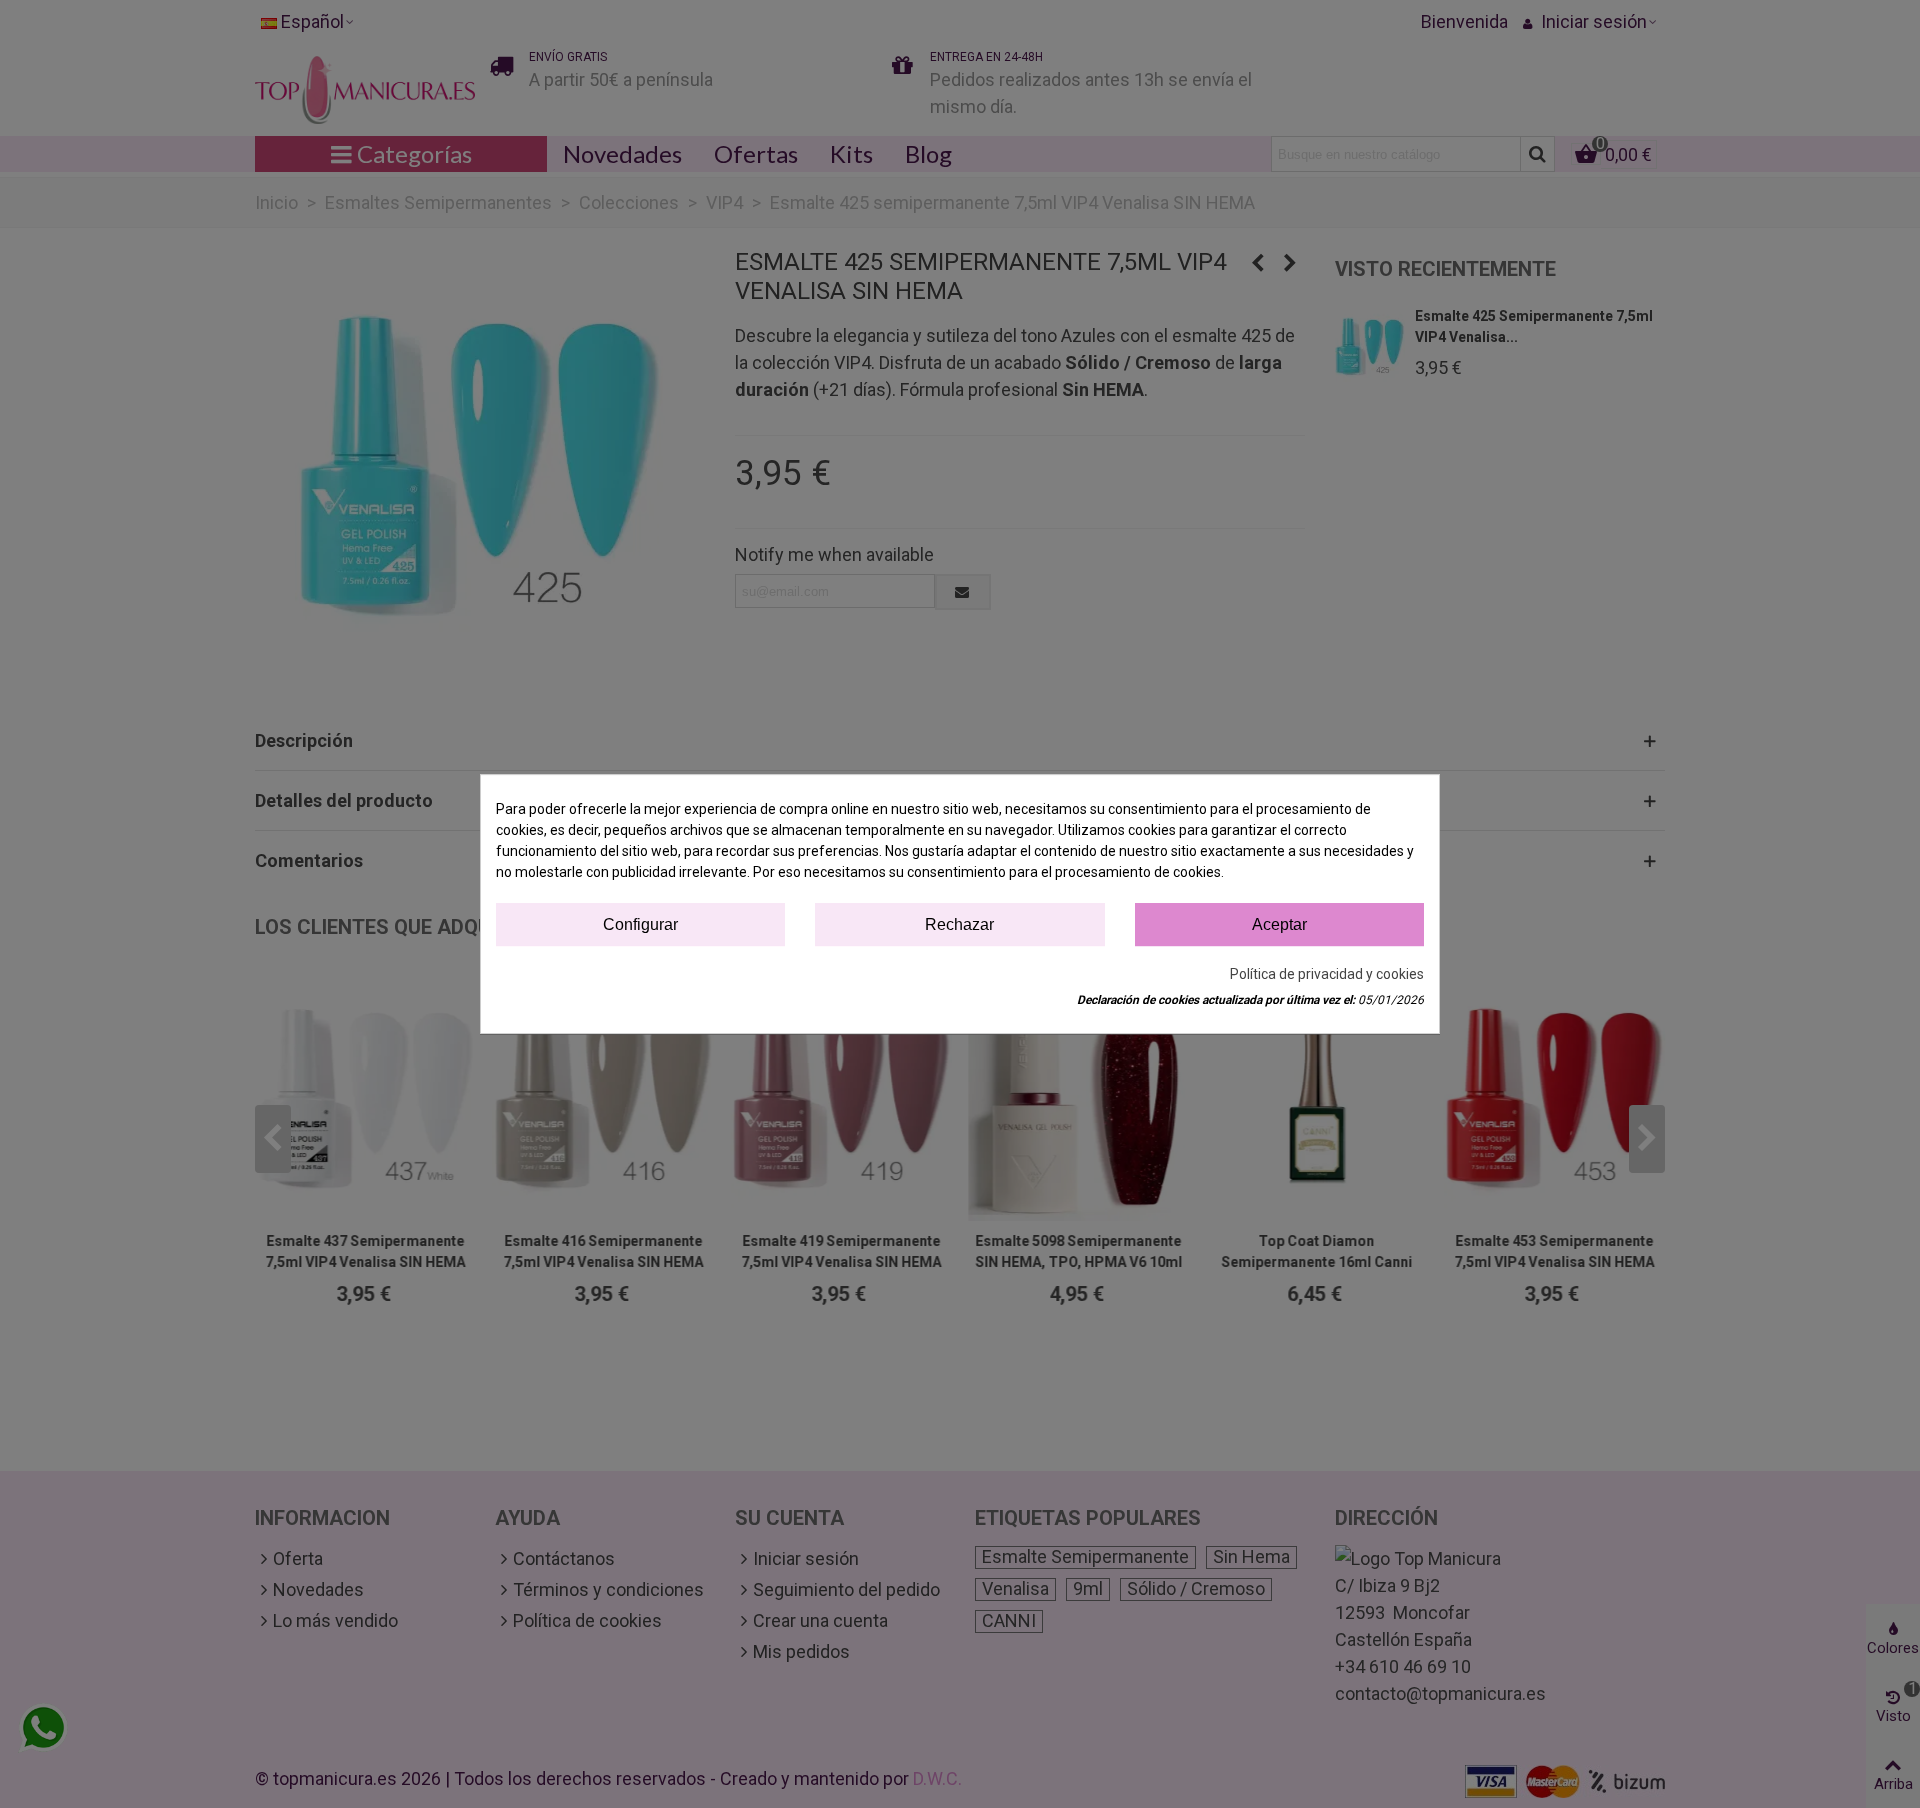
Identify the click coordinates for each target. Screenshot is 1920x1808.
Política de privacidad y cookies (1327, 974)
